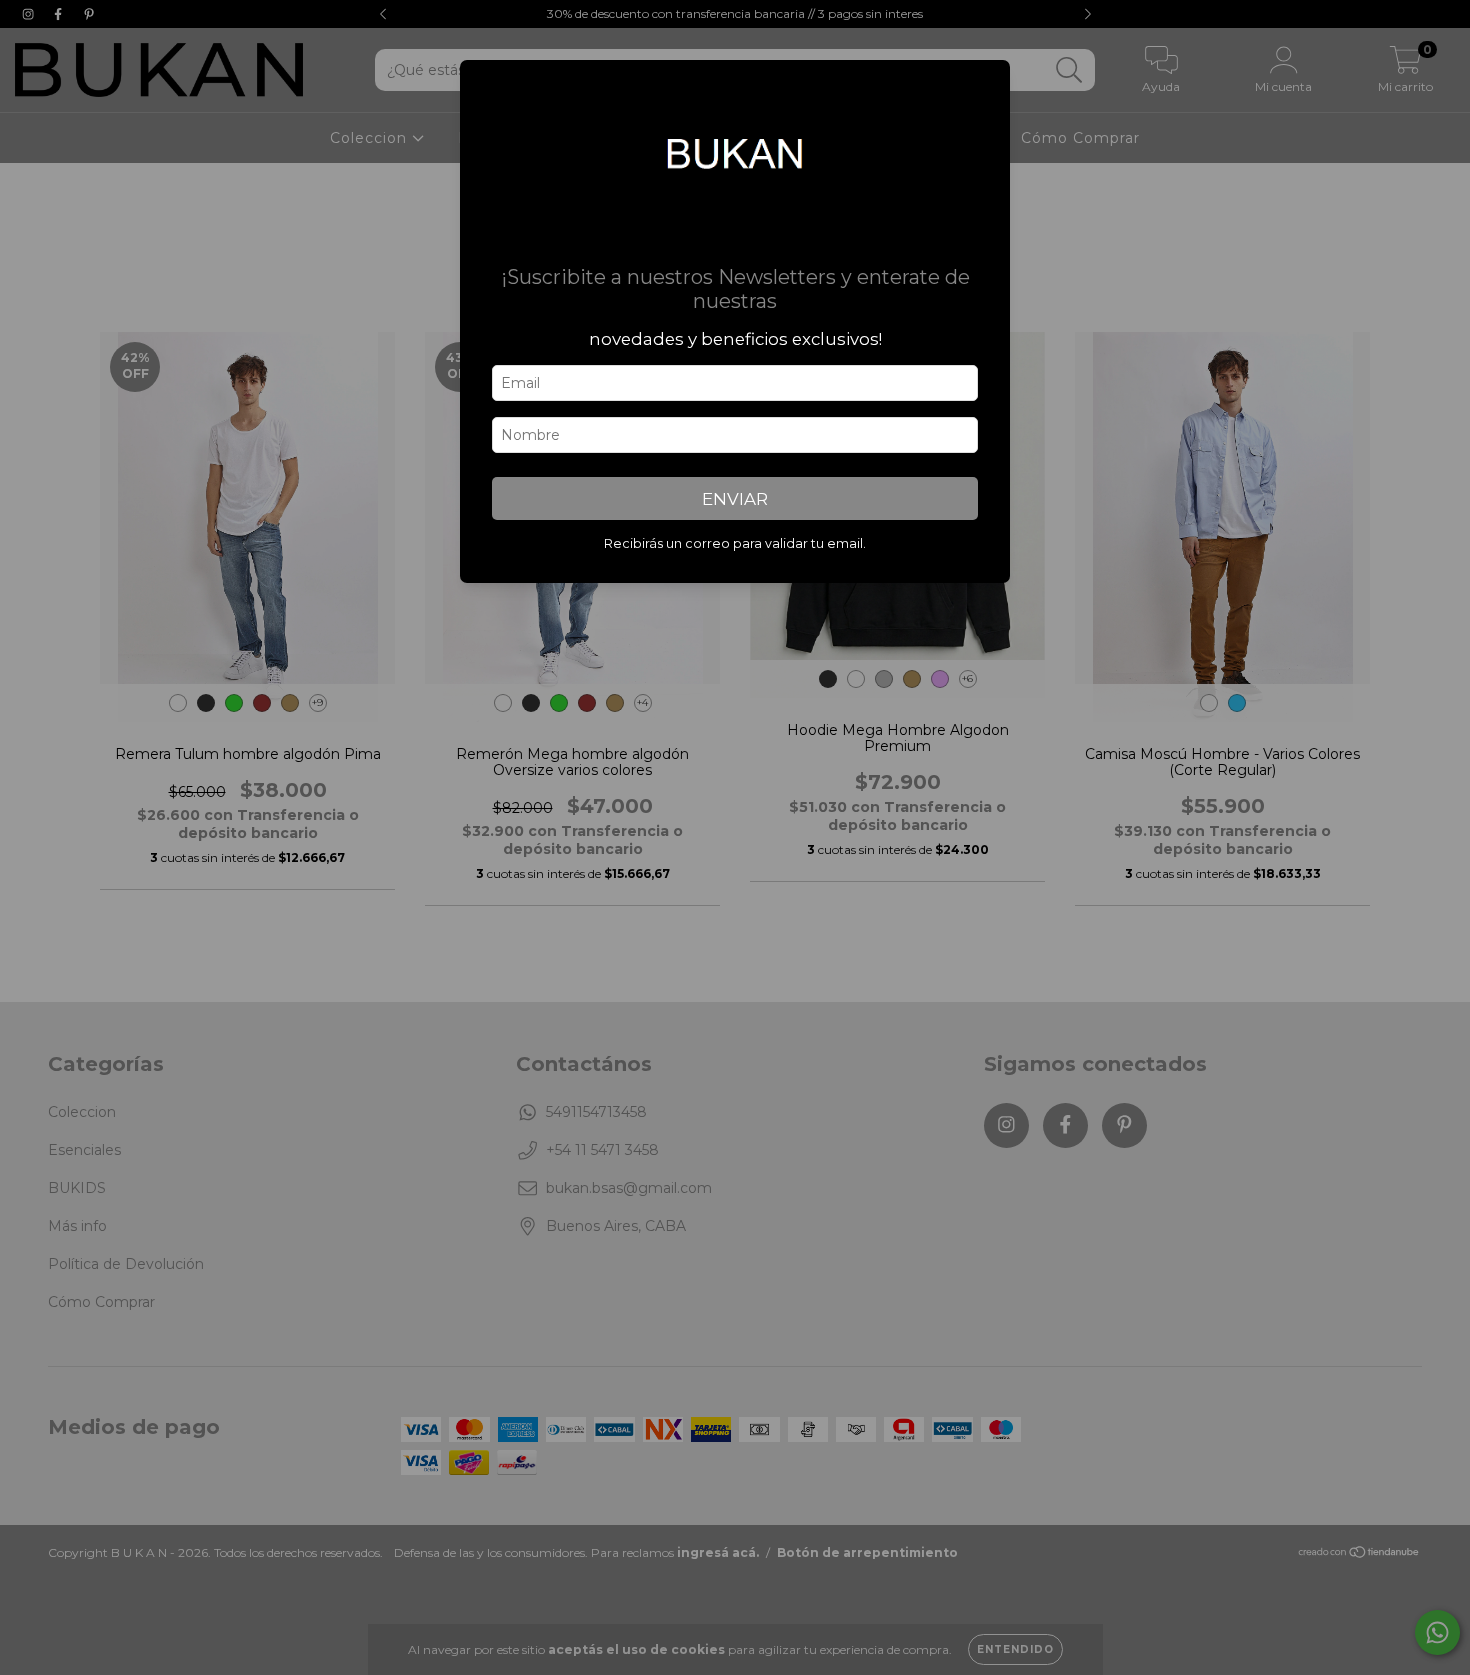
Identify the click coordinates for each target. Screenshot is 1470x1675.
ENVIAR (735, 499)
